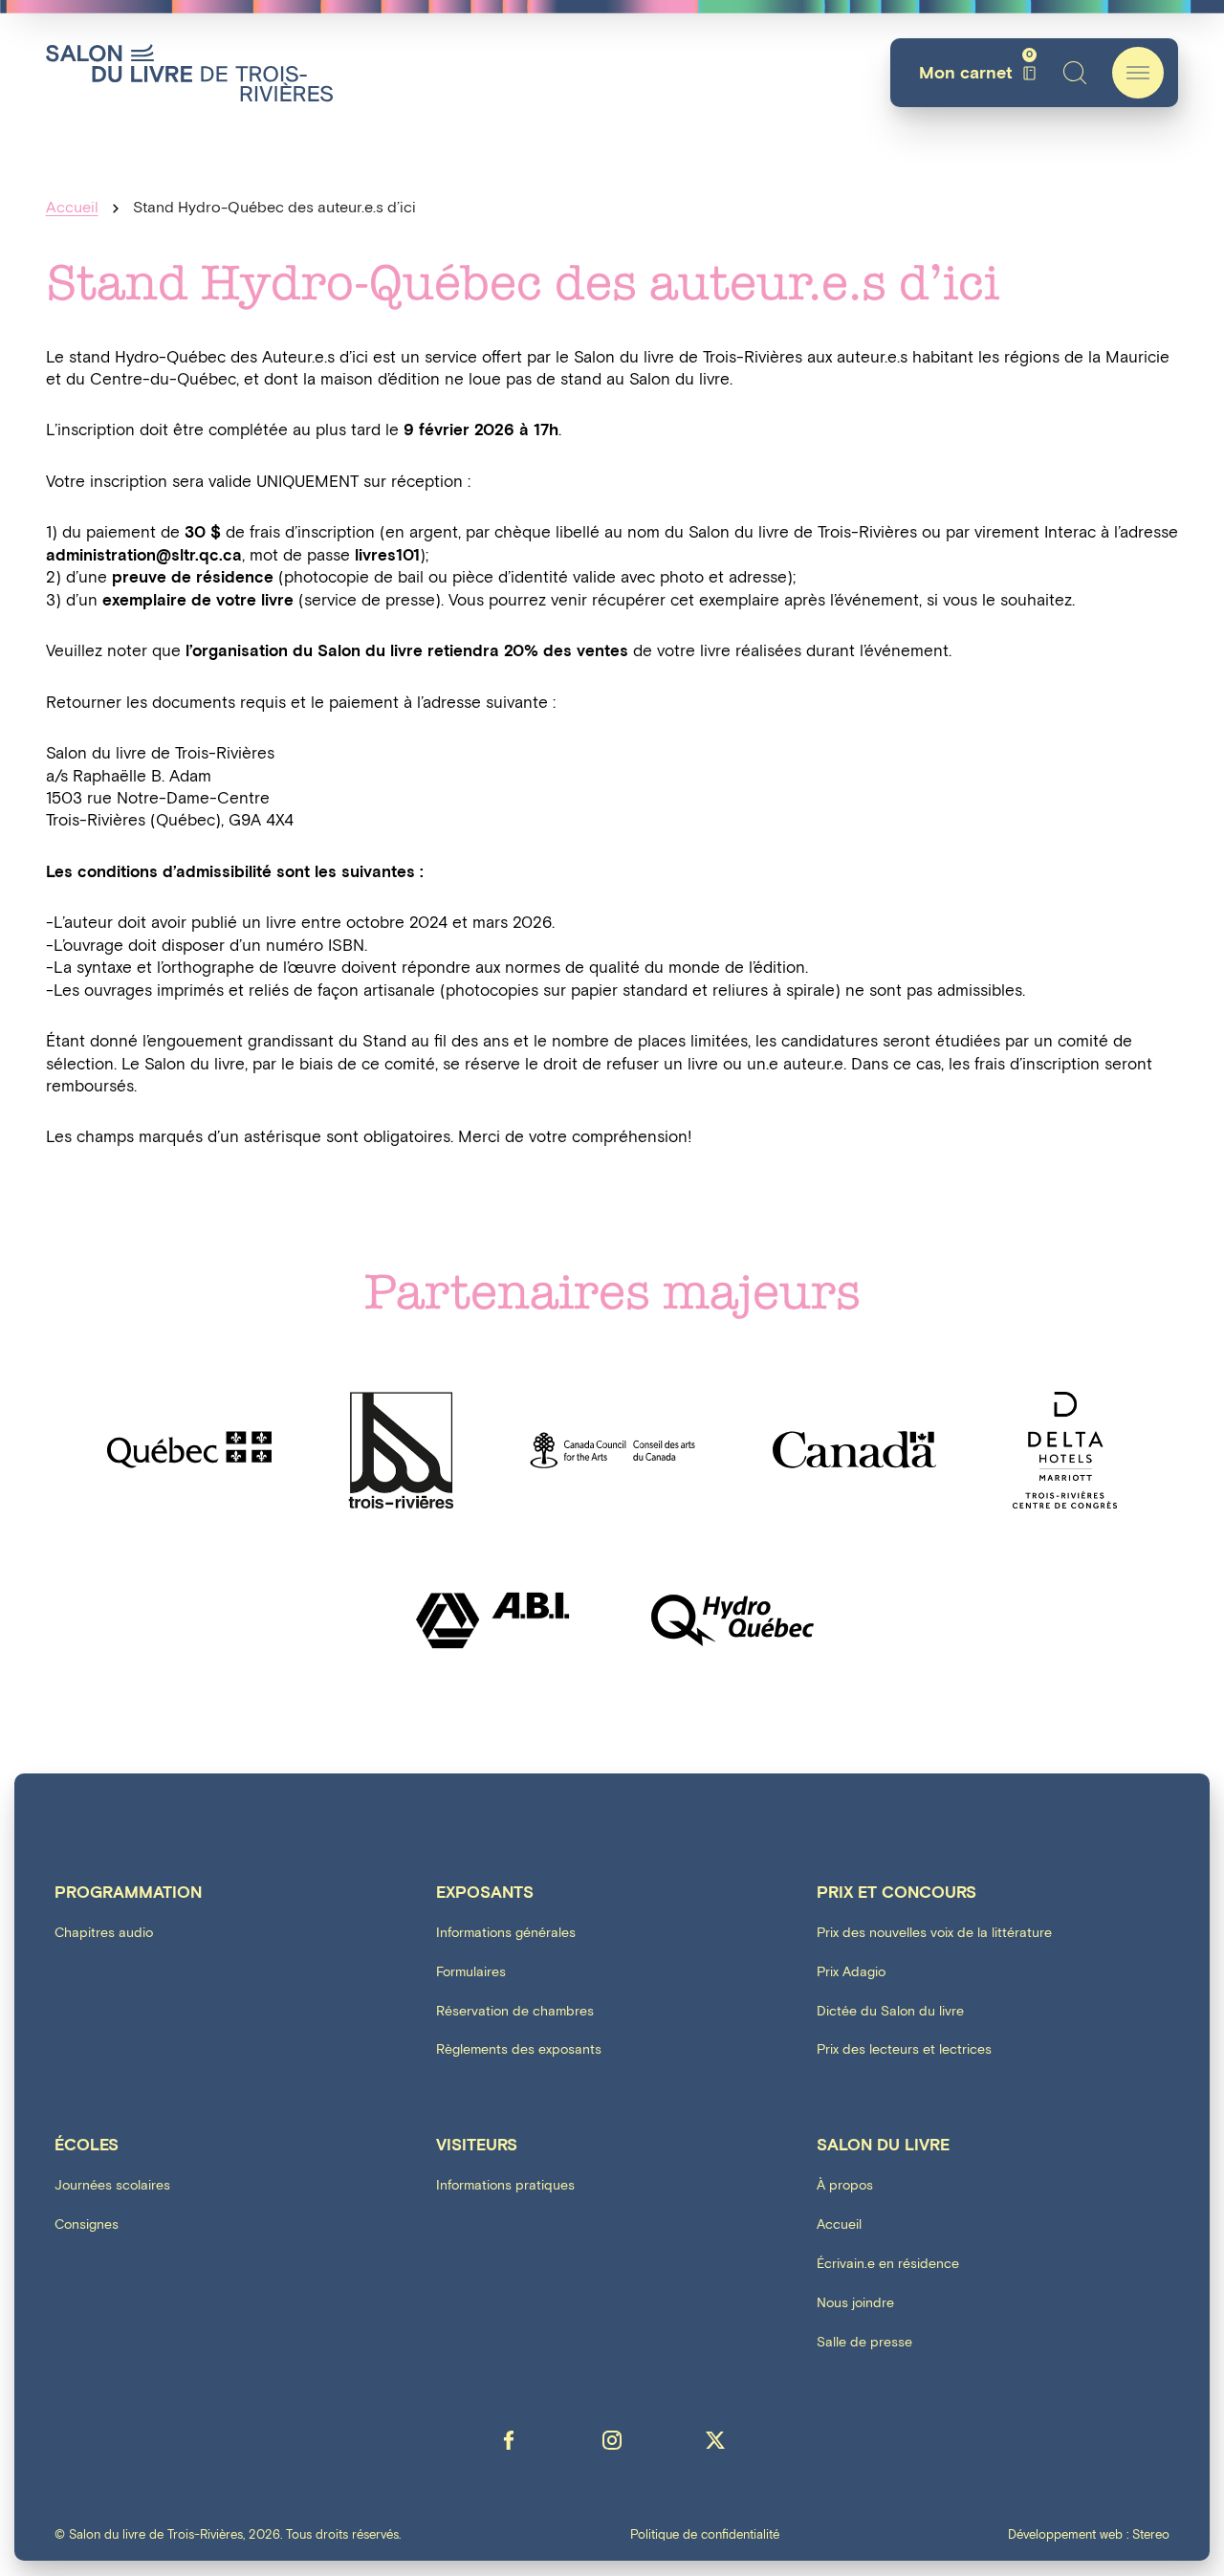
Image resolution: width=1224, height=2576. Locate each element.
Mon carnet (976, 73)
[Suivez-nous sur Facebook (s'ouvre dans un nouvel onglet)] (509, 2440)
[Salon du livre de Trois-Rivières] (189, 73)
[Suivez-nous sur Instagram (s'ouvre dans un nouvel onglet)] (612, 2440)
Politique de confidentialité (705, 2535)
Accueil (72, 208)
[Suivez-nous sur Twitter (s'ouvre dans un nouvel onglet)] (715, 2440)
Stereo (1151, 2535)
